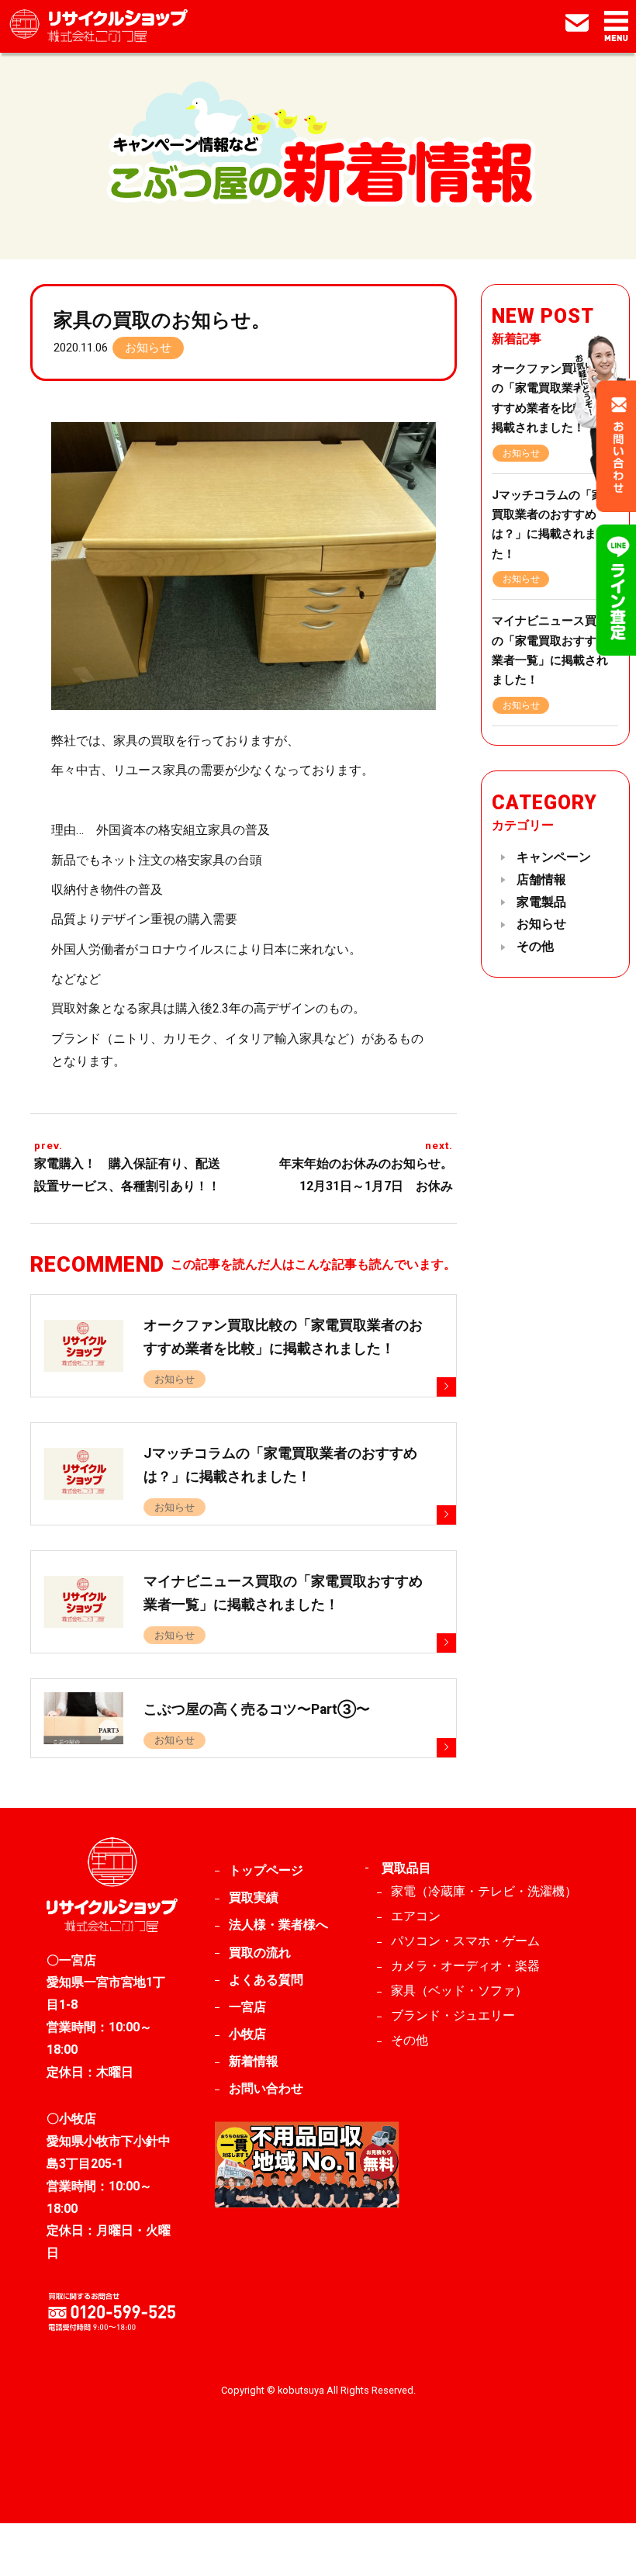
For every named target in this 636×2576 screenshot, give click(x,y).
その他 (535, 946)
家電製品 (541, 902)
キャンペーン (554, 857)
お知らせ (148, 348)
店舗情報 (541, 879)
